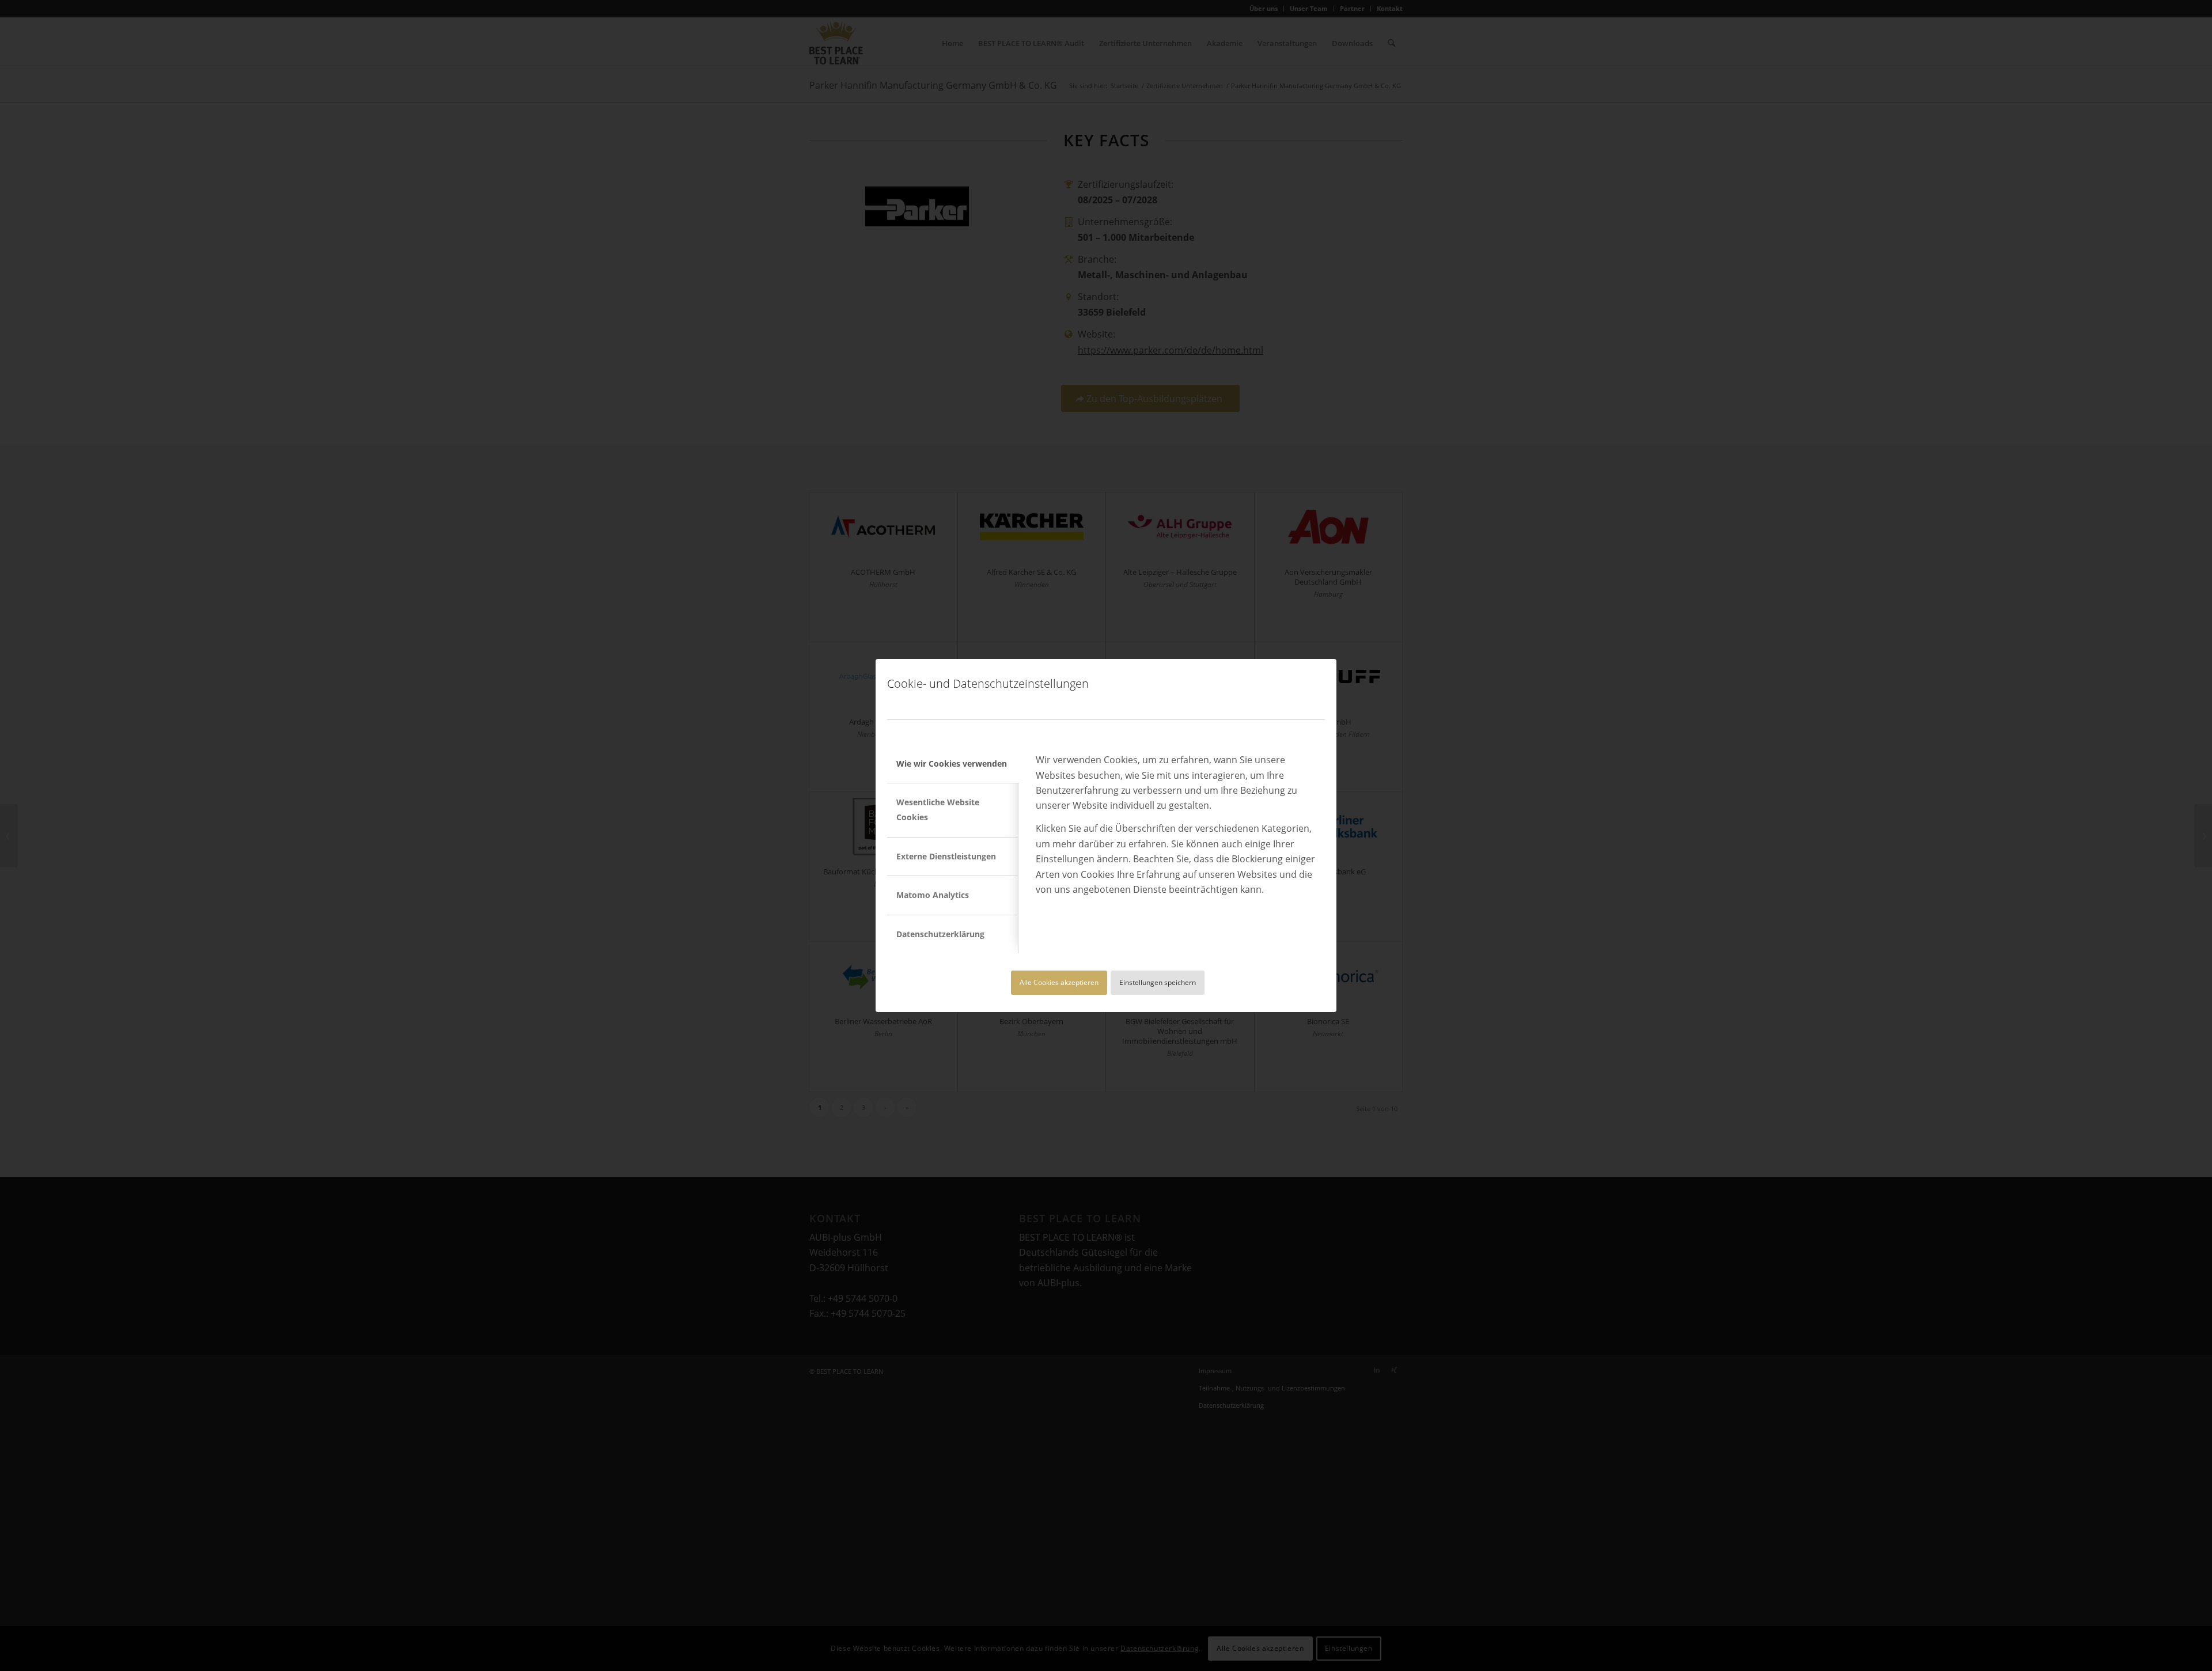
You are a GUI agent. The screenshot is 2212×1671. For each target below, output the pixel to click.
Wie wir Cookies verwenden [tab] (952, 763)
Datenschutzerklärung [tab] (940, 934)
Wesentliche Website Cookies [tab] (938, 810)
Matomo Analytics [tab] (933, 895)
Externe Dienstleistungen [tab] (946, 856)
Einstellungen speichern (1158, 982)
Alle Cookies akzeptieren (1059, 982)
